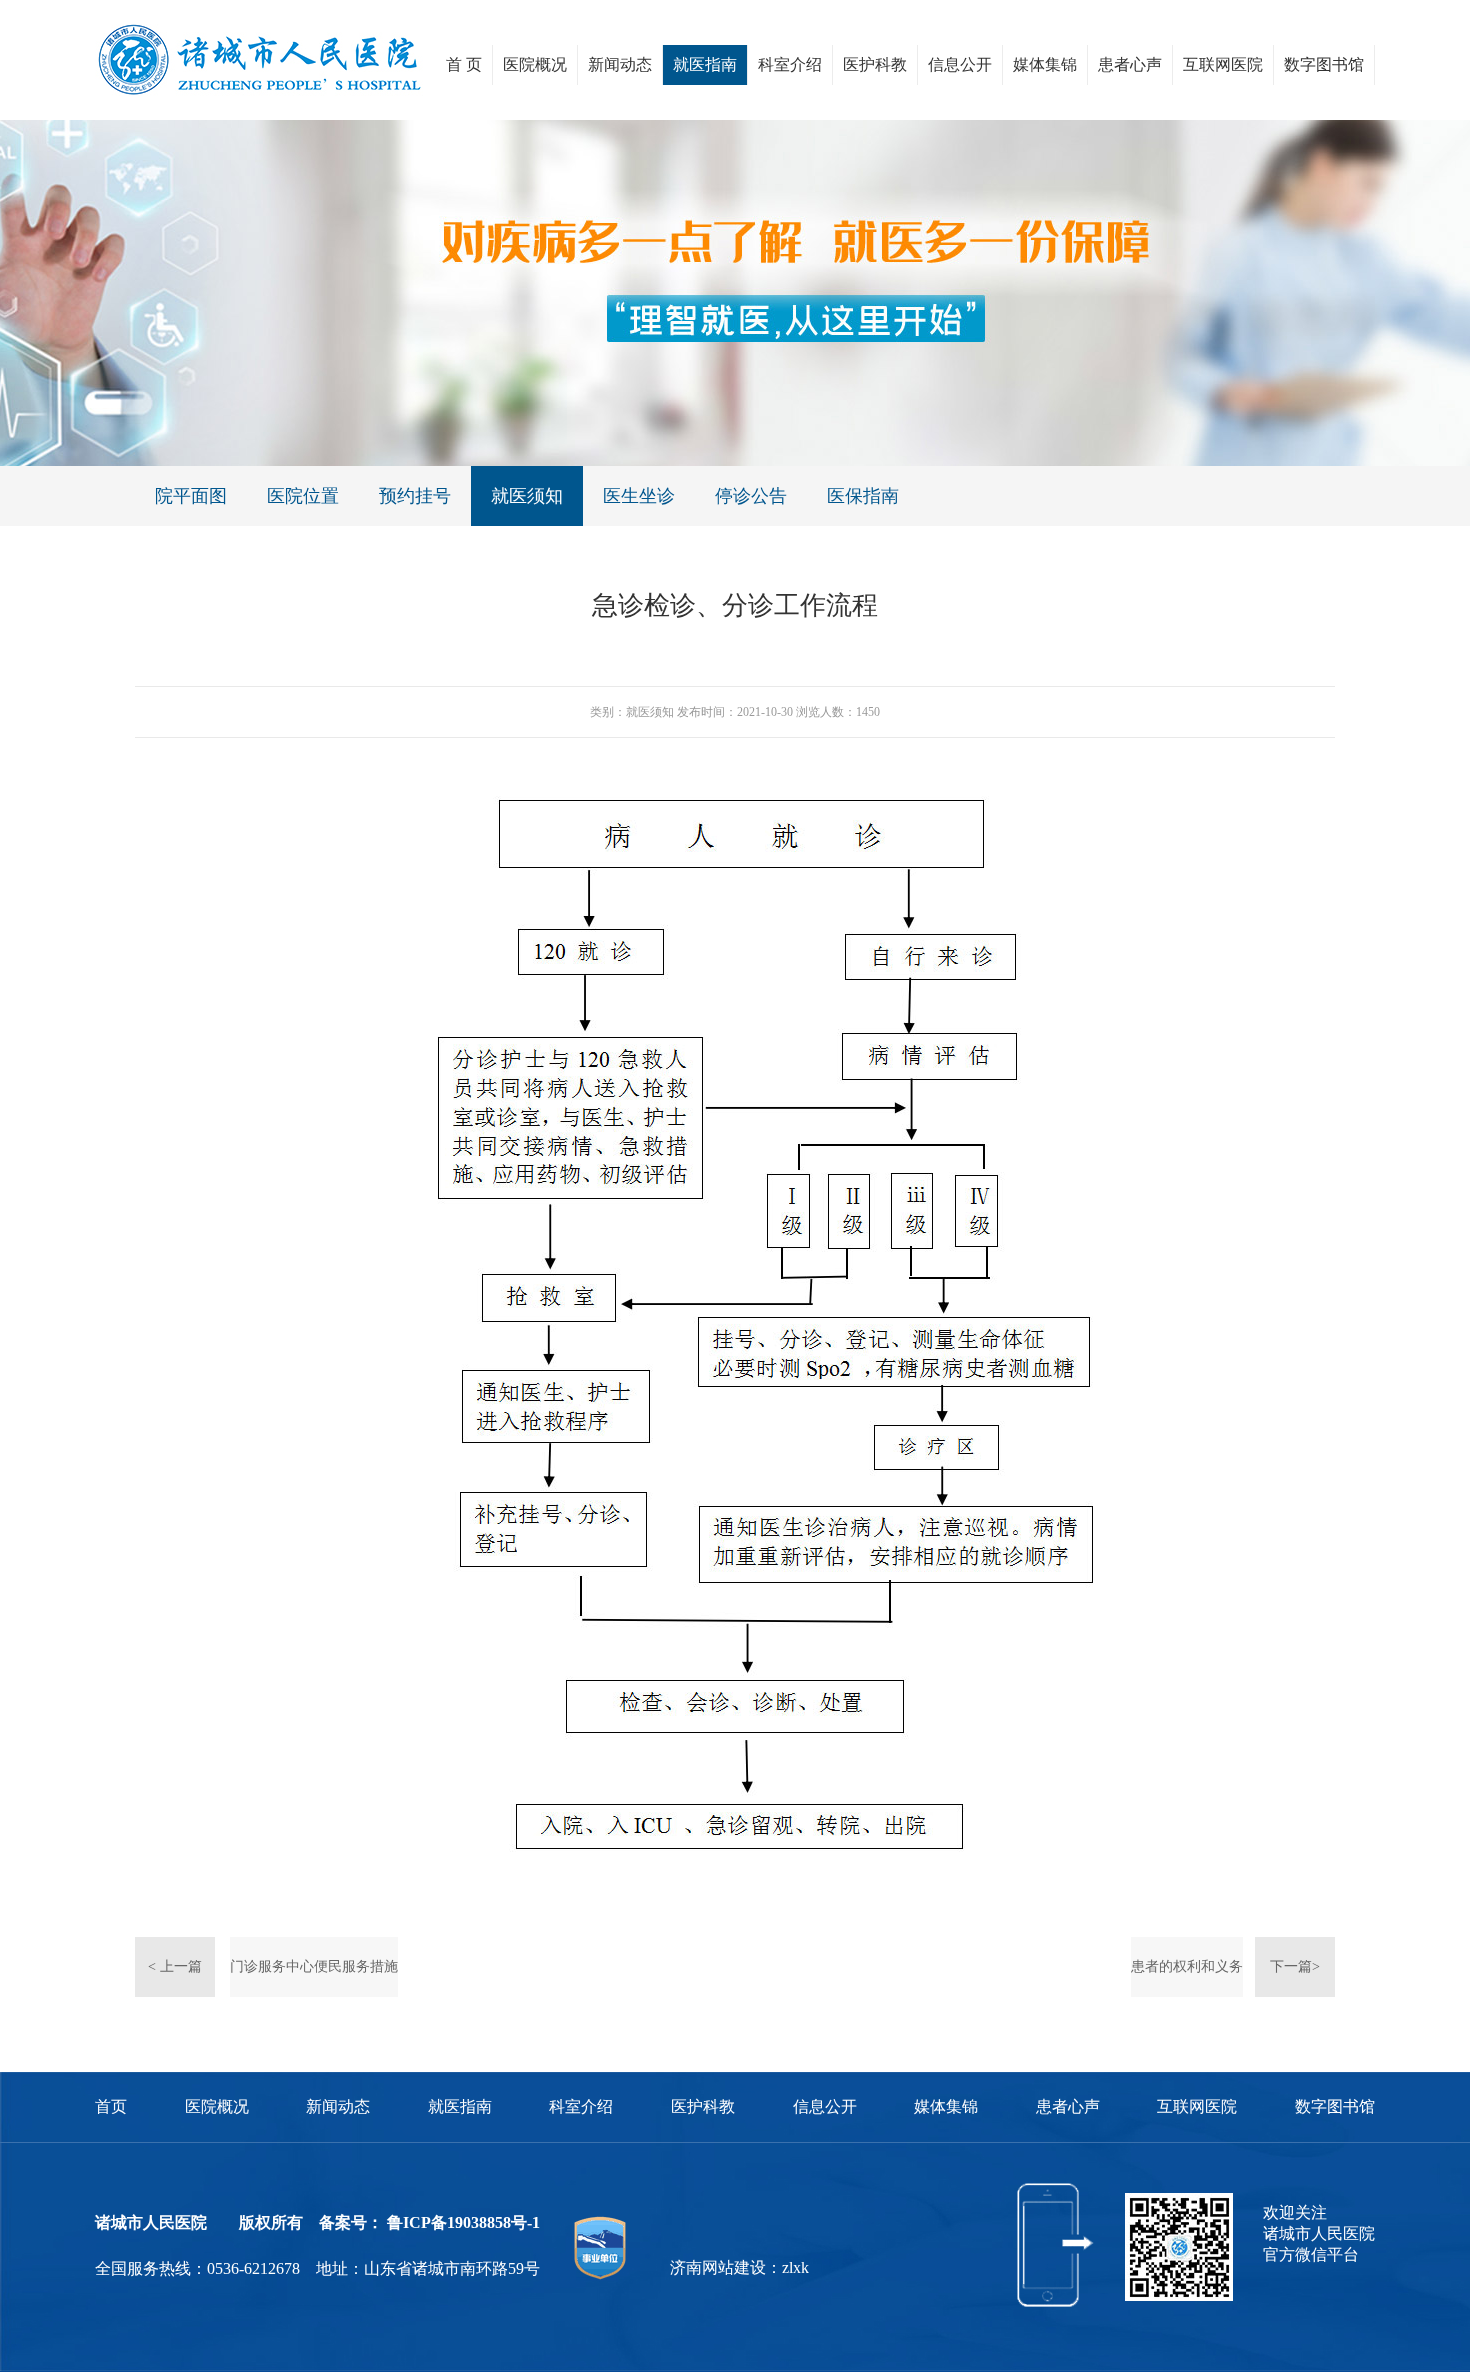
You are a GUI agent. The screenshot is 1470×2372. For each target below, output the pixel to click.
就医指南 (705, 64)
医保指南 (863, 496)
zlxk (795, 2267)
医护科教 (875, 64)
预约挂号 (415, 496)
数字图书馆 (1324, 64)
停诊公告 (751, 496)
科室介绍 (790, 64)
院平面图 (191, 496)
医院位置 (303, 496)
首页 (111, 2106)
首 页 (464, 64)
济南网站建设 (718, 2267)
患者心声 (1130, 64)
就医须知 (527, 496)
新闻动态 (620, 64)
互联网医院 (1223, 64)
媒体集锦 (1045, 64)
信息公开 (960, 64)
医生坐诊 (639, 496)
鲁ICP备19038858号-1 (463, 2222)
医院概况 (535, 64)
